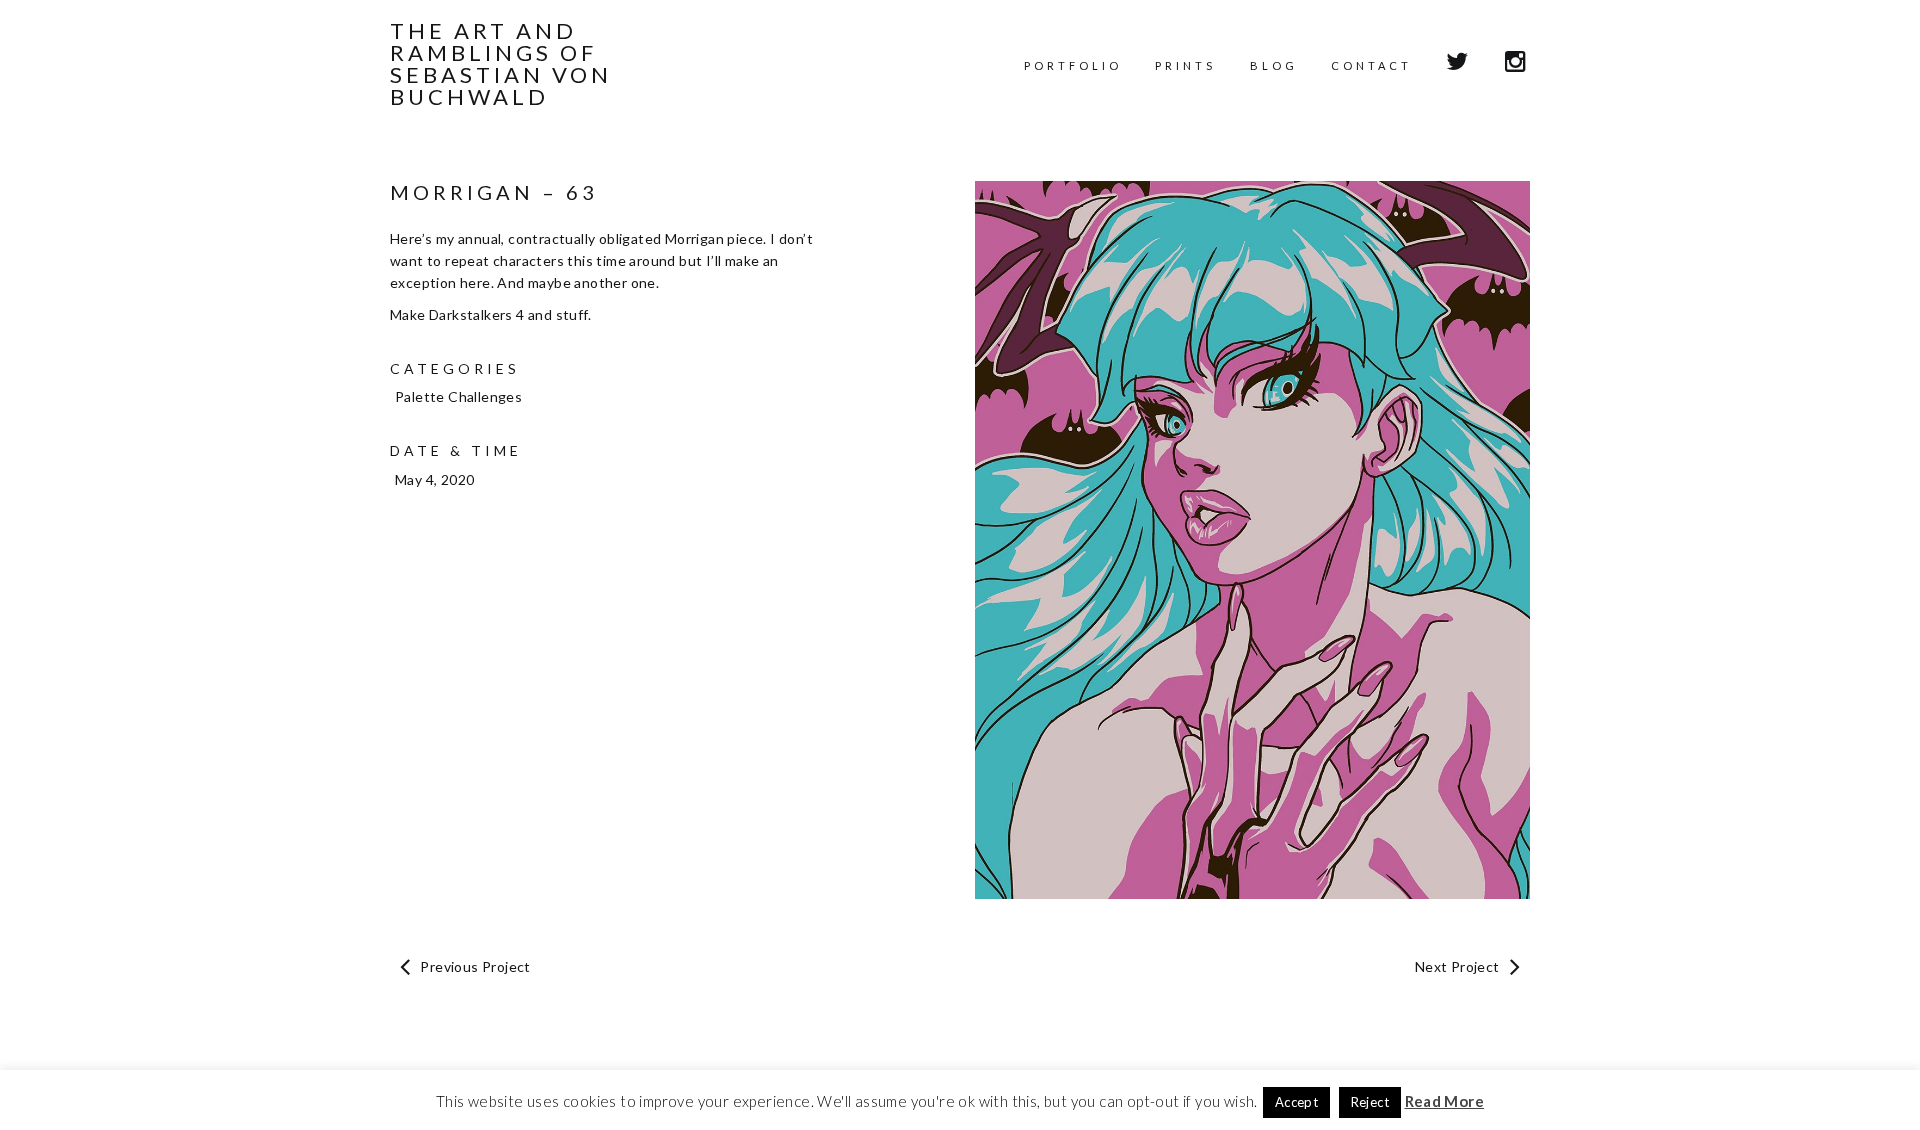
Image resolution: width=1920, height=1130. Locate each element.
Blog (1274, 65)
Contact (1371, 65)
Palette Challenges (458, 396)
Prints (1185, 65)
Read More (1445, 1101)
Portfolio (1073, 65)
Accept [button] (1296, 1102)
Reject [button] (1370, 1102)
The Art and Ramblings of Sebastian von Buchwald (501, 64)
